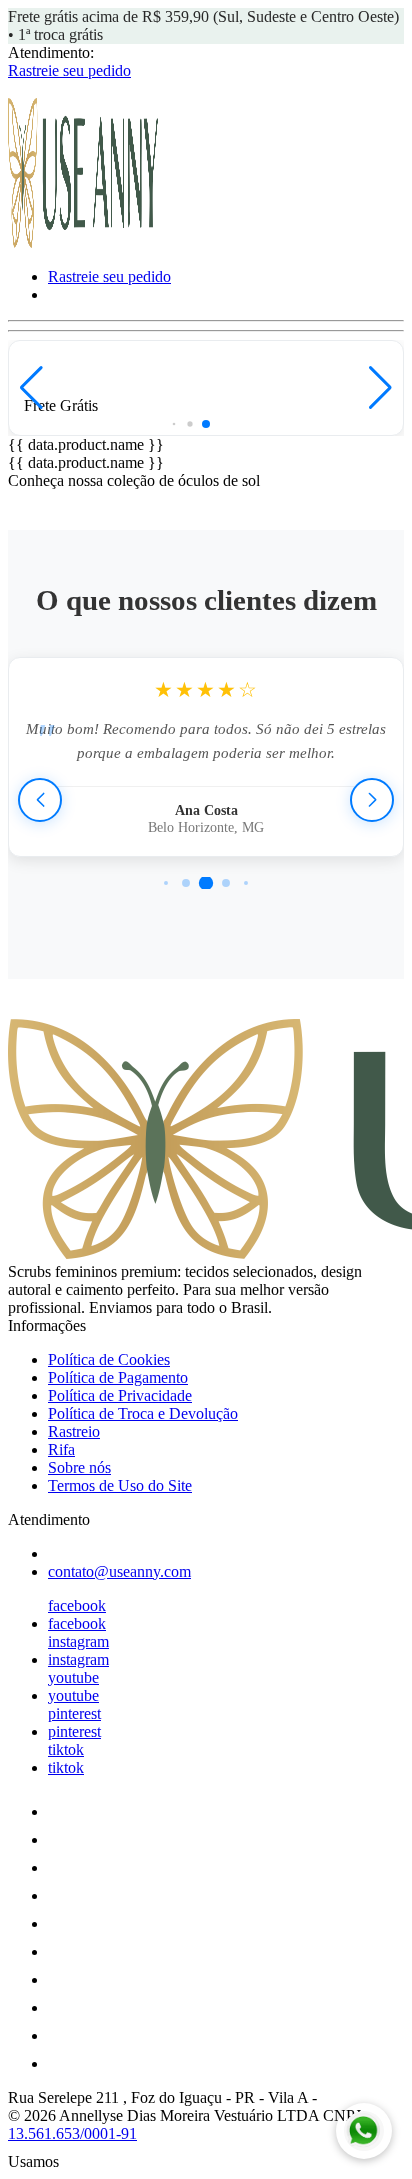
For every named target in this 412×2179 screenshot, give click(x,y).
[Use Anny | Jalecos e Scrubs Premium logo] (83, 242)
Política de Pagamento (118, 1377)
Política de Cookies (109, 1359)
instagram (78, 1641)
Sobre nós (79, 1467)
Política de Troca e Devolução (143, 1413)
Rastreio (74, 1431)
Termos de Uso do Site (120, 1485)
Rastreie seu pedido (69, 70)
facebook (77, 1605)
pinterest (74, 1713)
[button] (31, 388)
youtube (73, 1677)
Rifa (61, 1449)
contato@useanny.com (119, 1571)
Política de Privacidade (120, 1395)
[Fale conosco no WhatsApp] (364, 2131)
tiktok (66, 1749)
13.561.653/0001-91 (72, 2133)
